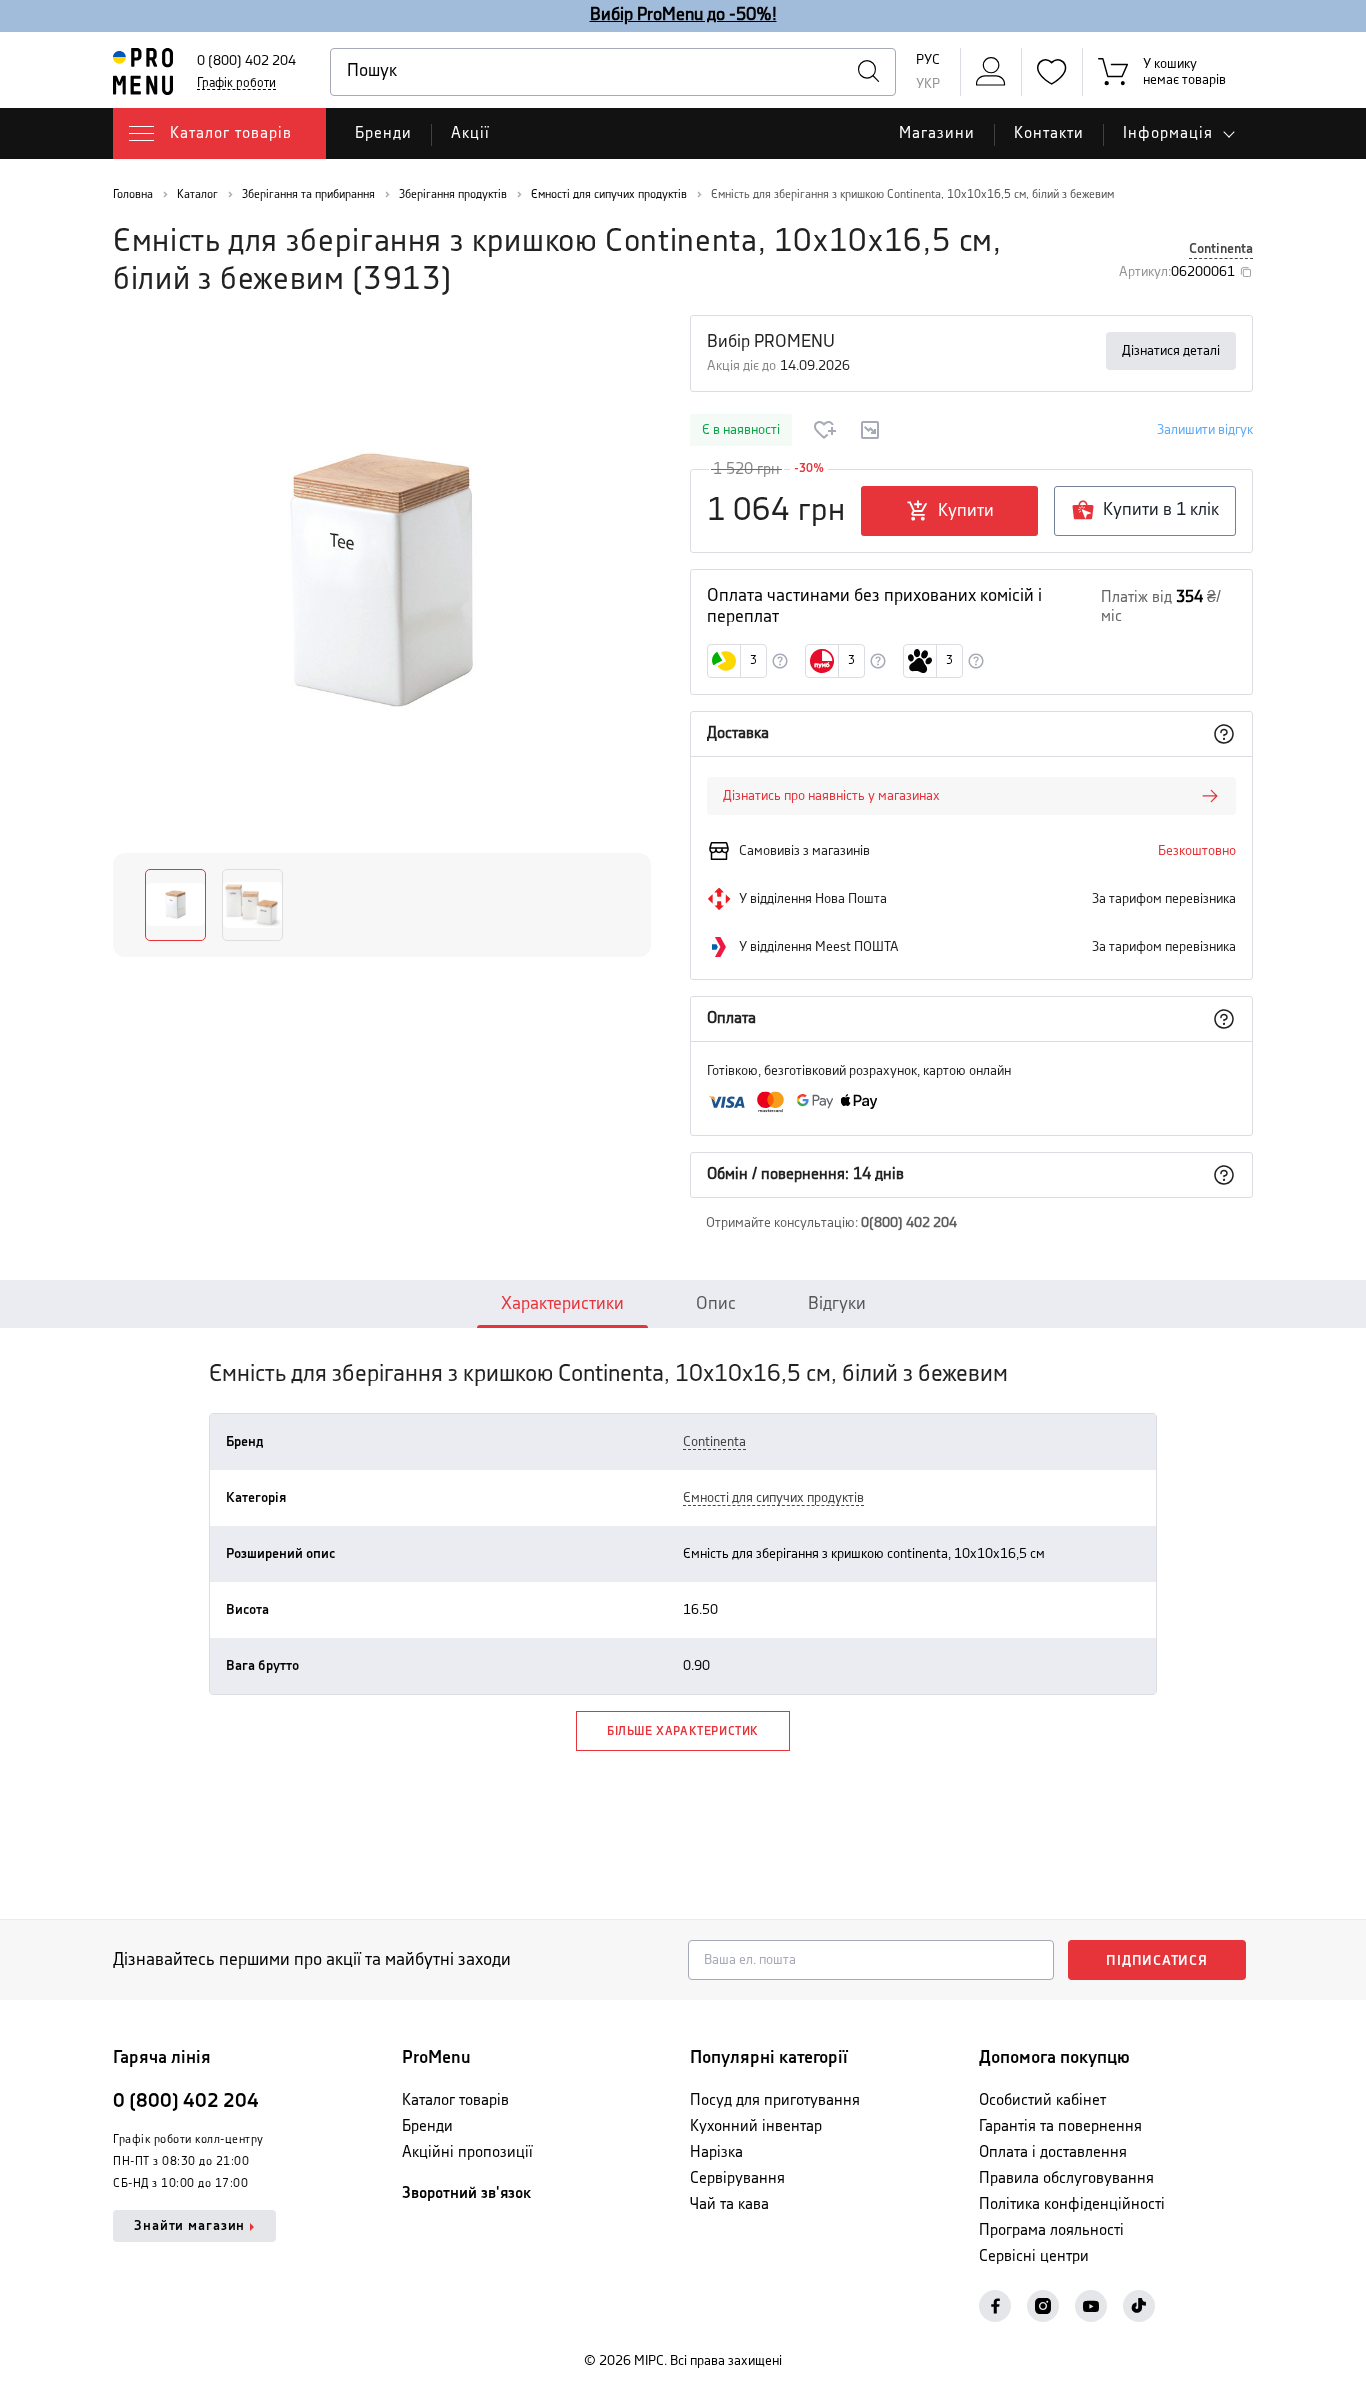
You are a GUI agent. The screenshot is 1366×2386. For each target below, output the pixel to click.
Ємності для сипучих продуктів (773, 1498)
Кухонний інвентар (756, 2126)
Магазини (937, 133)
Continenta (1221, 249)
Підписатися (1157, 1961)
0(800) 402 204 (909, 1223)
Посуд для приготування (775, 2100)
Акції (470, 133)
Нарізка (716, 2152)
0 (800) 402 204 (246, 61)
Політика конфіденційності (1072, 2204)
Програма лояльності (1051, 2230)
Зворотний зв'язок (466, 2193)
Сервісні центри (1034, 2256)
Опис (716, 1304)
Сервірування (737, 2178)
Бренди (383, 133)
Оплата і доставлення (1053, 2152)
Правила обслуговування (1066, 2178)
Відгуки (837, 1304)
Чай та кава (729, 2204)
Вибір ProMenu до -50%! (683, 15)
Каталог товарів (455, 2100)
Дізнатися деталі (1171, 351)
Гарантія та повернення (1060, 2126)
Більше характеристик (683, 1731)
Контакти (1049, 133)
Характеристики (562, 1304)
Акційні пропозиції (467, 2152)
